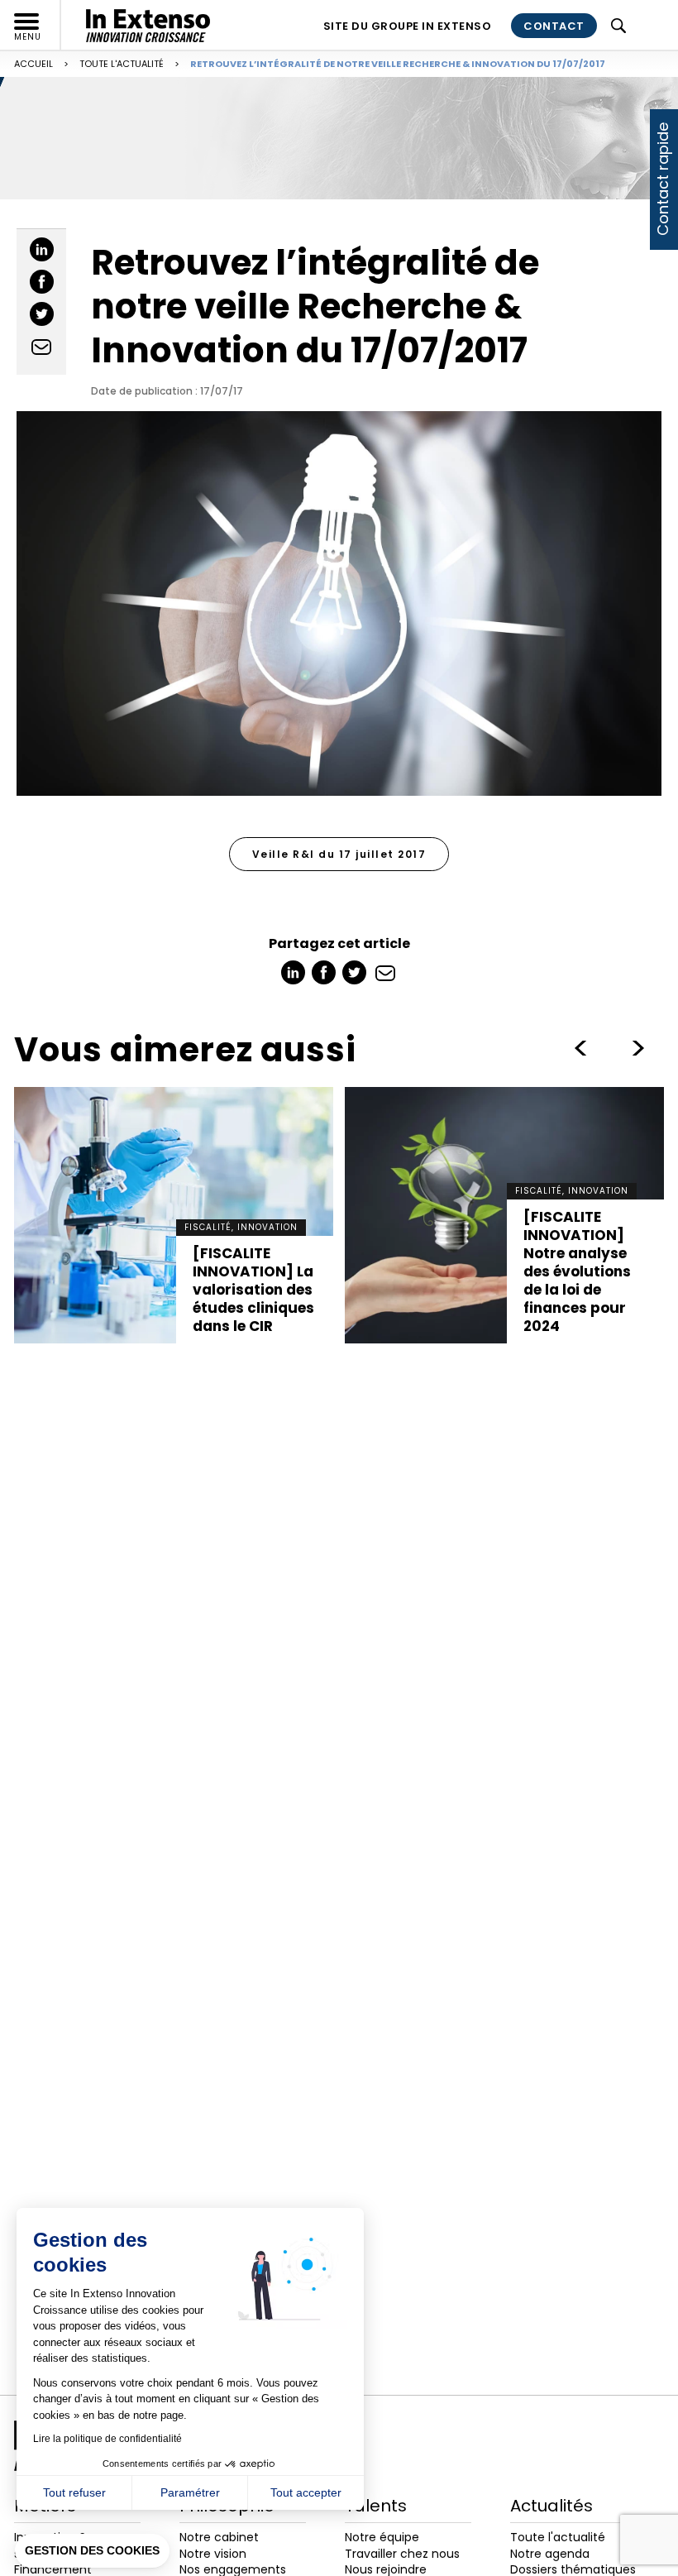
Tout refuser (74, 2492)
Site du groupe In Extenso (408, 26)
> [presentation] (580, 1048)
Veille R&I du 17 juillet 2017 (339, 854)
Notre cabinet (219, 2537)
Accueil (33, 64)
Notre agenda (550, 2554)
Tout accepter (306, 2492)
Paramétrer (190, 2492)
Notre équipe (382, 2537)
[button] (92, 2551)
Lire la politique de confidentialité (107, 2439)
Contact (554, 26)
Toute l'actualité (122, 64)
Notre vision (213, 2554)
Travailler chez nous (402, 2554)
